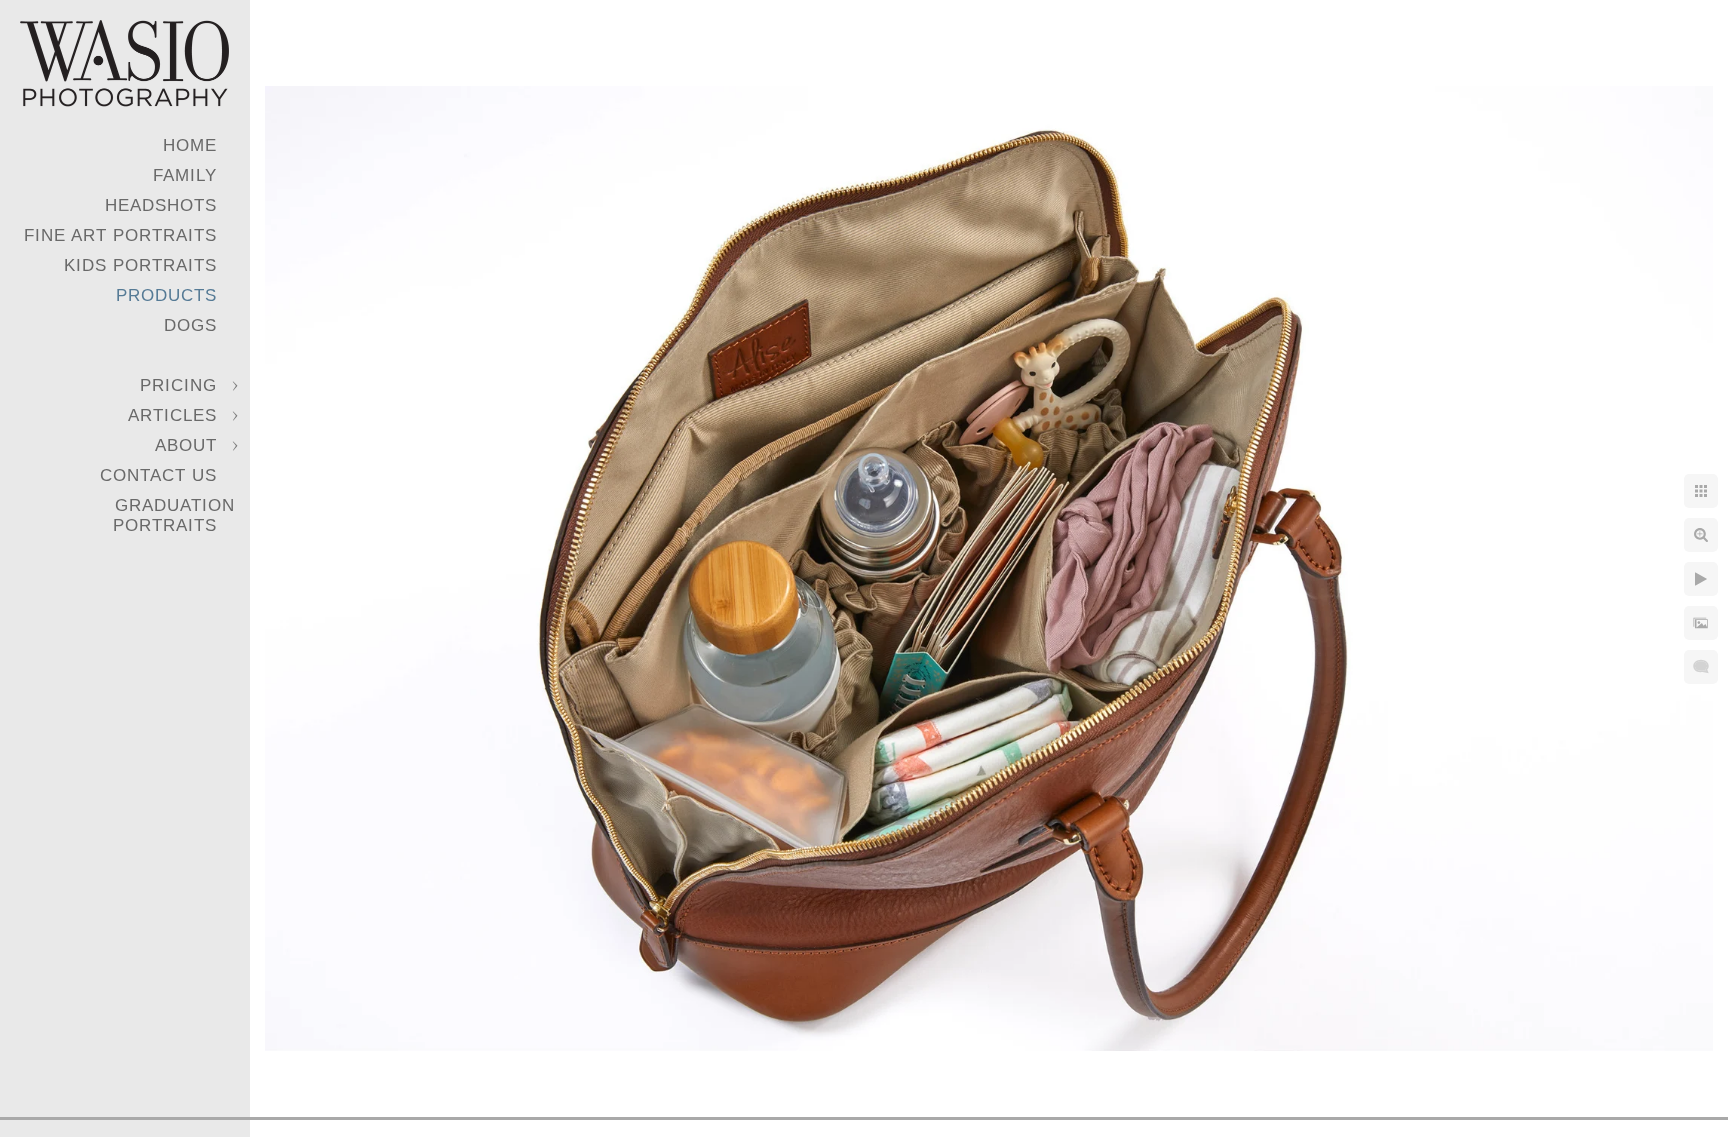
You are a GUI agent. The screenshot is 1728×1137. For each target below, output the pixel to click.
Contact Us (158, 475)
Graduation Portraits (174, 515)
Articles (172, 415)
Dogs (190, 325)
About (186, 445)
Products (166, 295)
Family (185, 175)
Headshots (161, 205)
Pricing (178, 385)
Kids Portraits (140, 265)
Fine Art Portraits (120, 235)
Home (190, 145)
